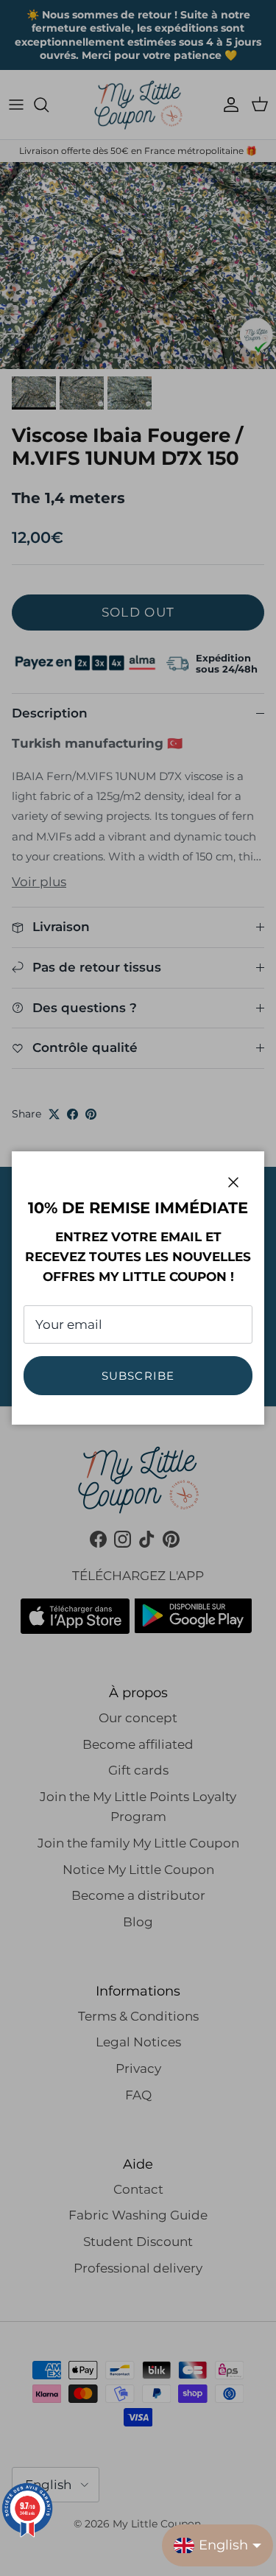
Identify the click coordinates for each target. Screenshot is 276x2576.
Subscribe (138, 1376)
